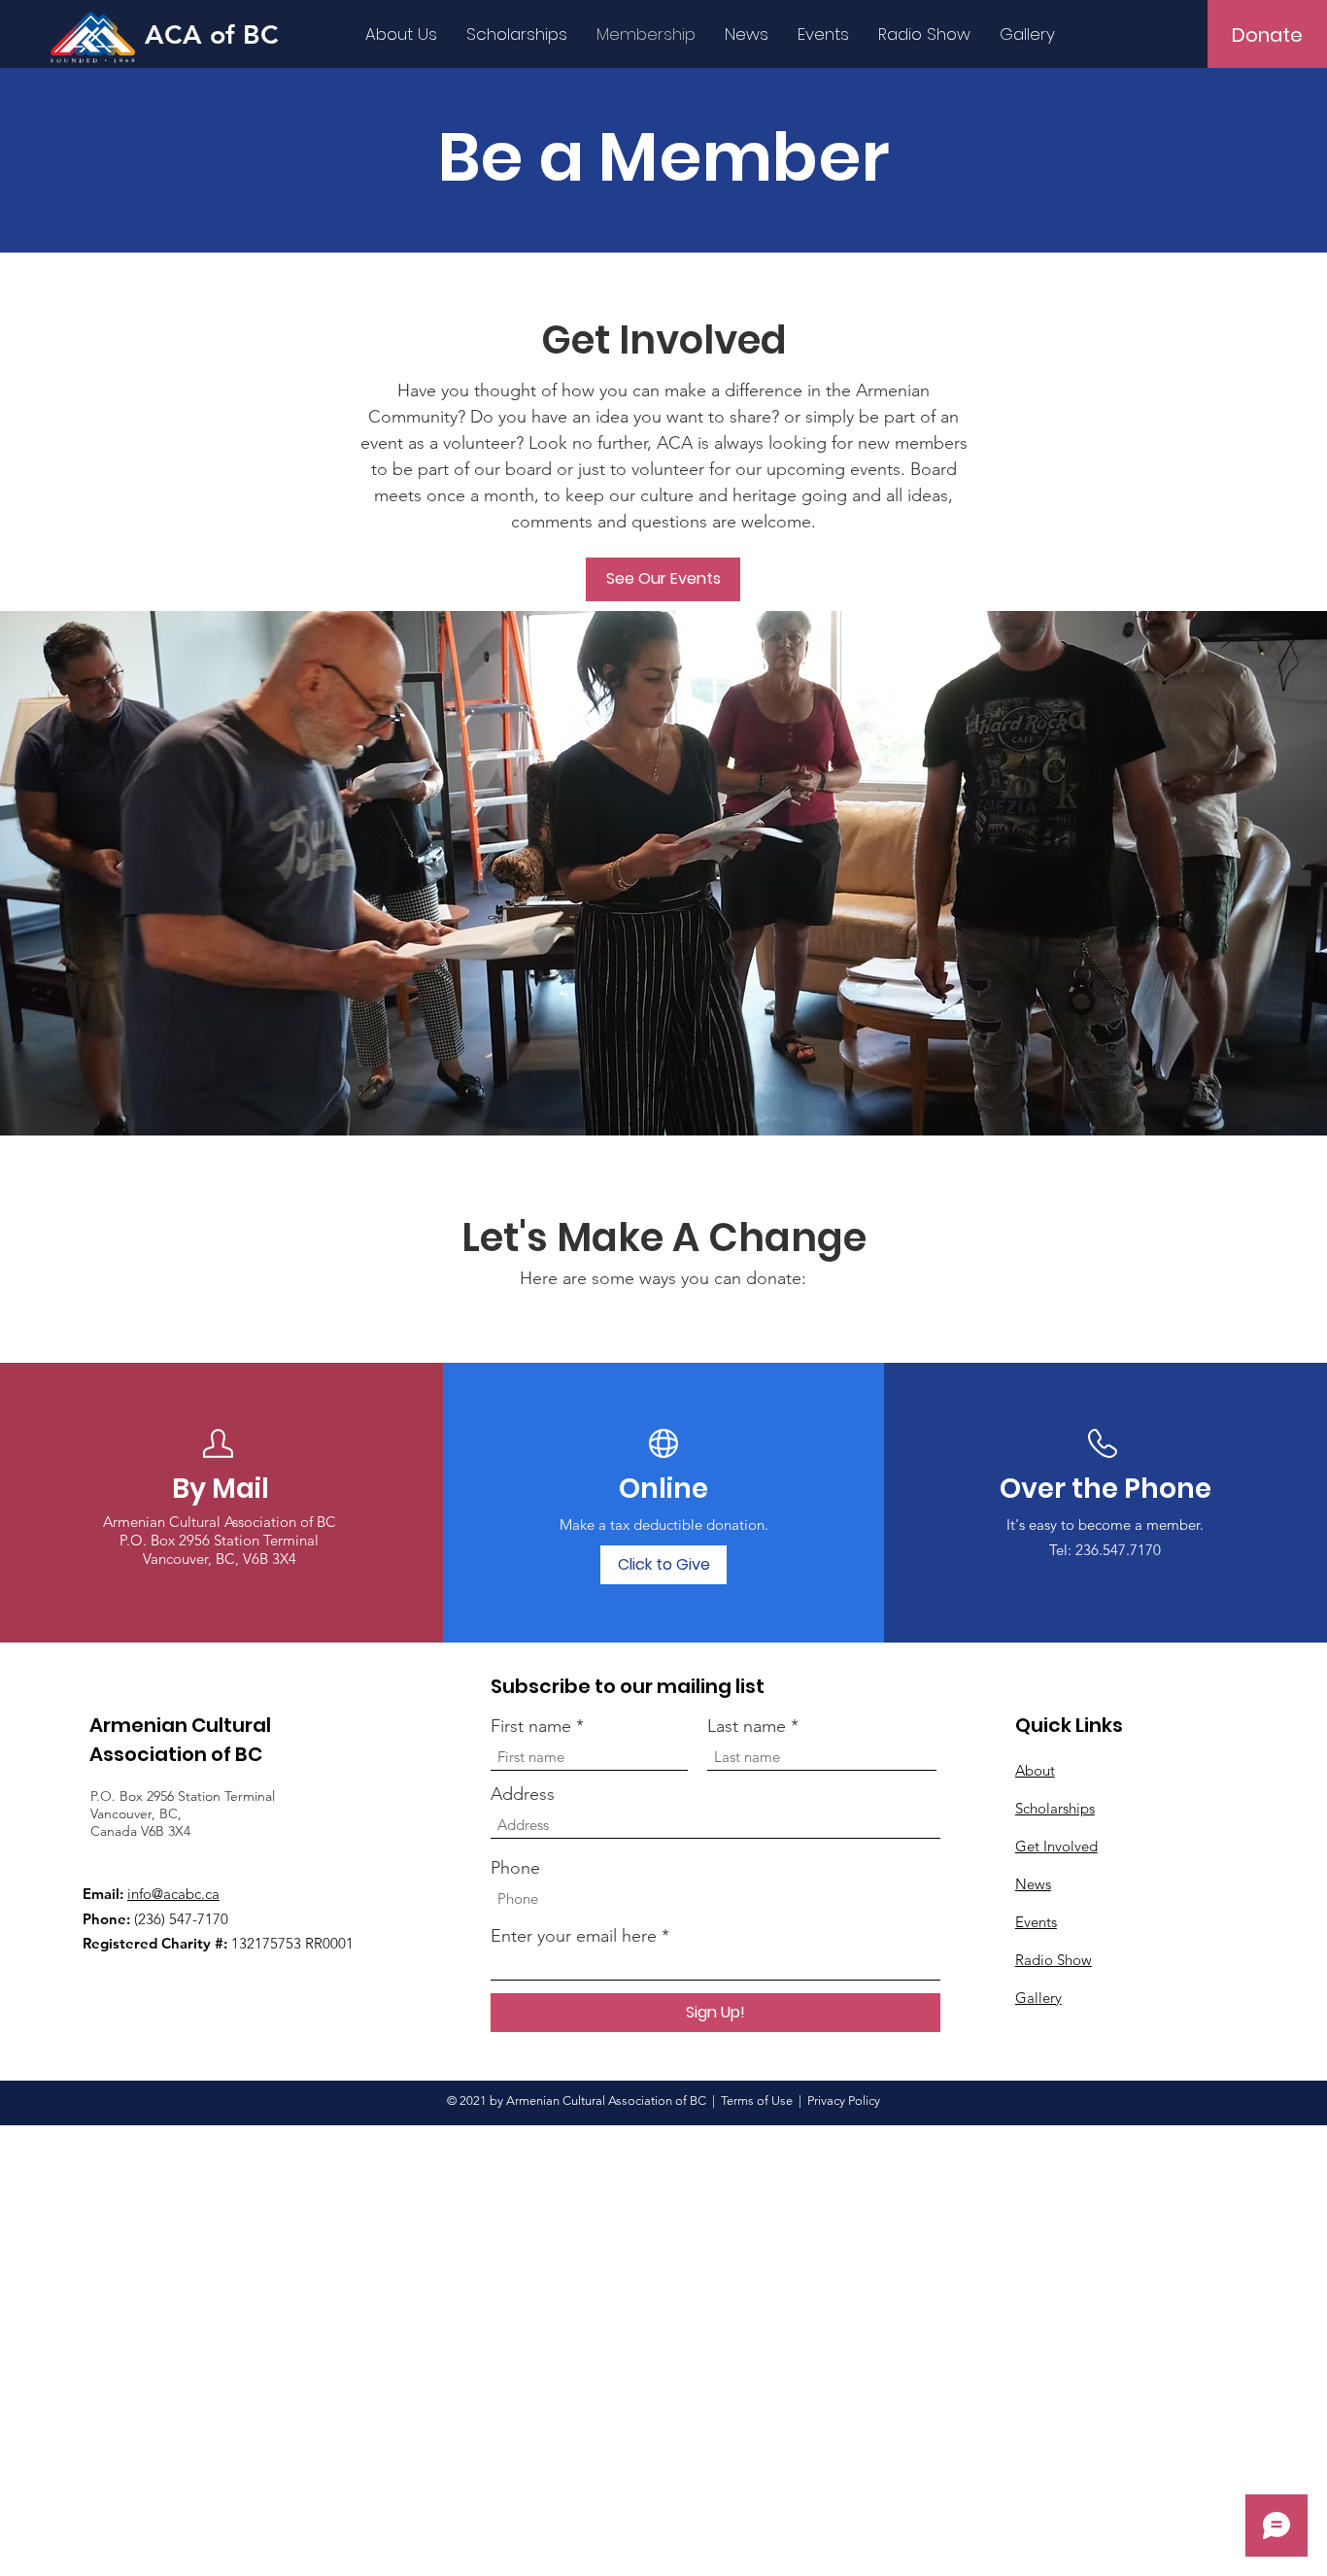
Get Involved (1056, 1846)
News (1033, 1884)
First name (531, 1726)
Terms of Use (757, 2101)
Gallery (1038, 1998)
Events (1036, 1922)
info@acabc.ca (173, 1894)
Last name (747, 1726)
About (1035, 1770)
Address (523, 1794)
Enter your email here (574, 1936)
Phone (515, 1868)
